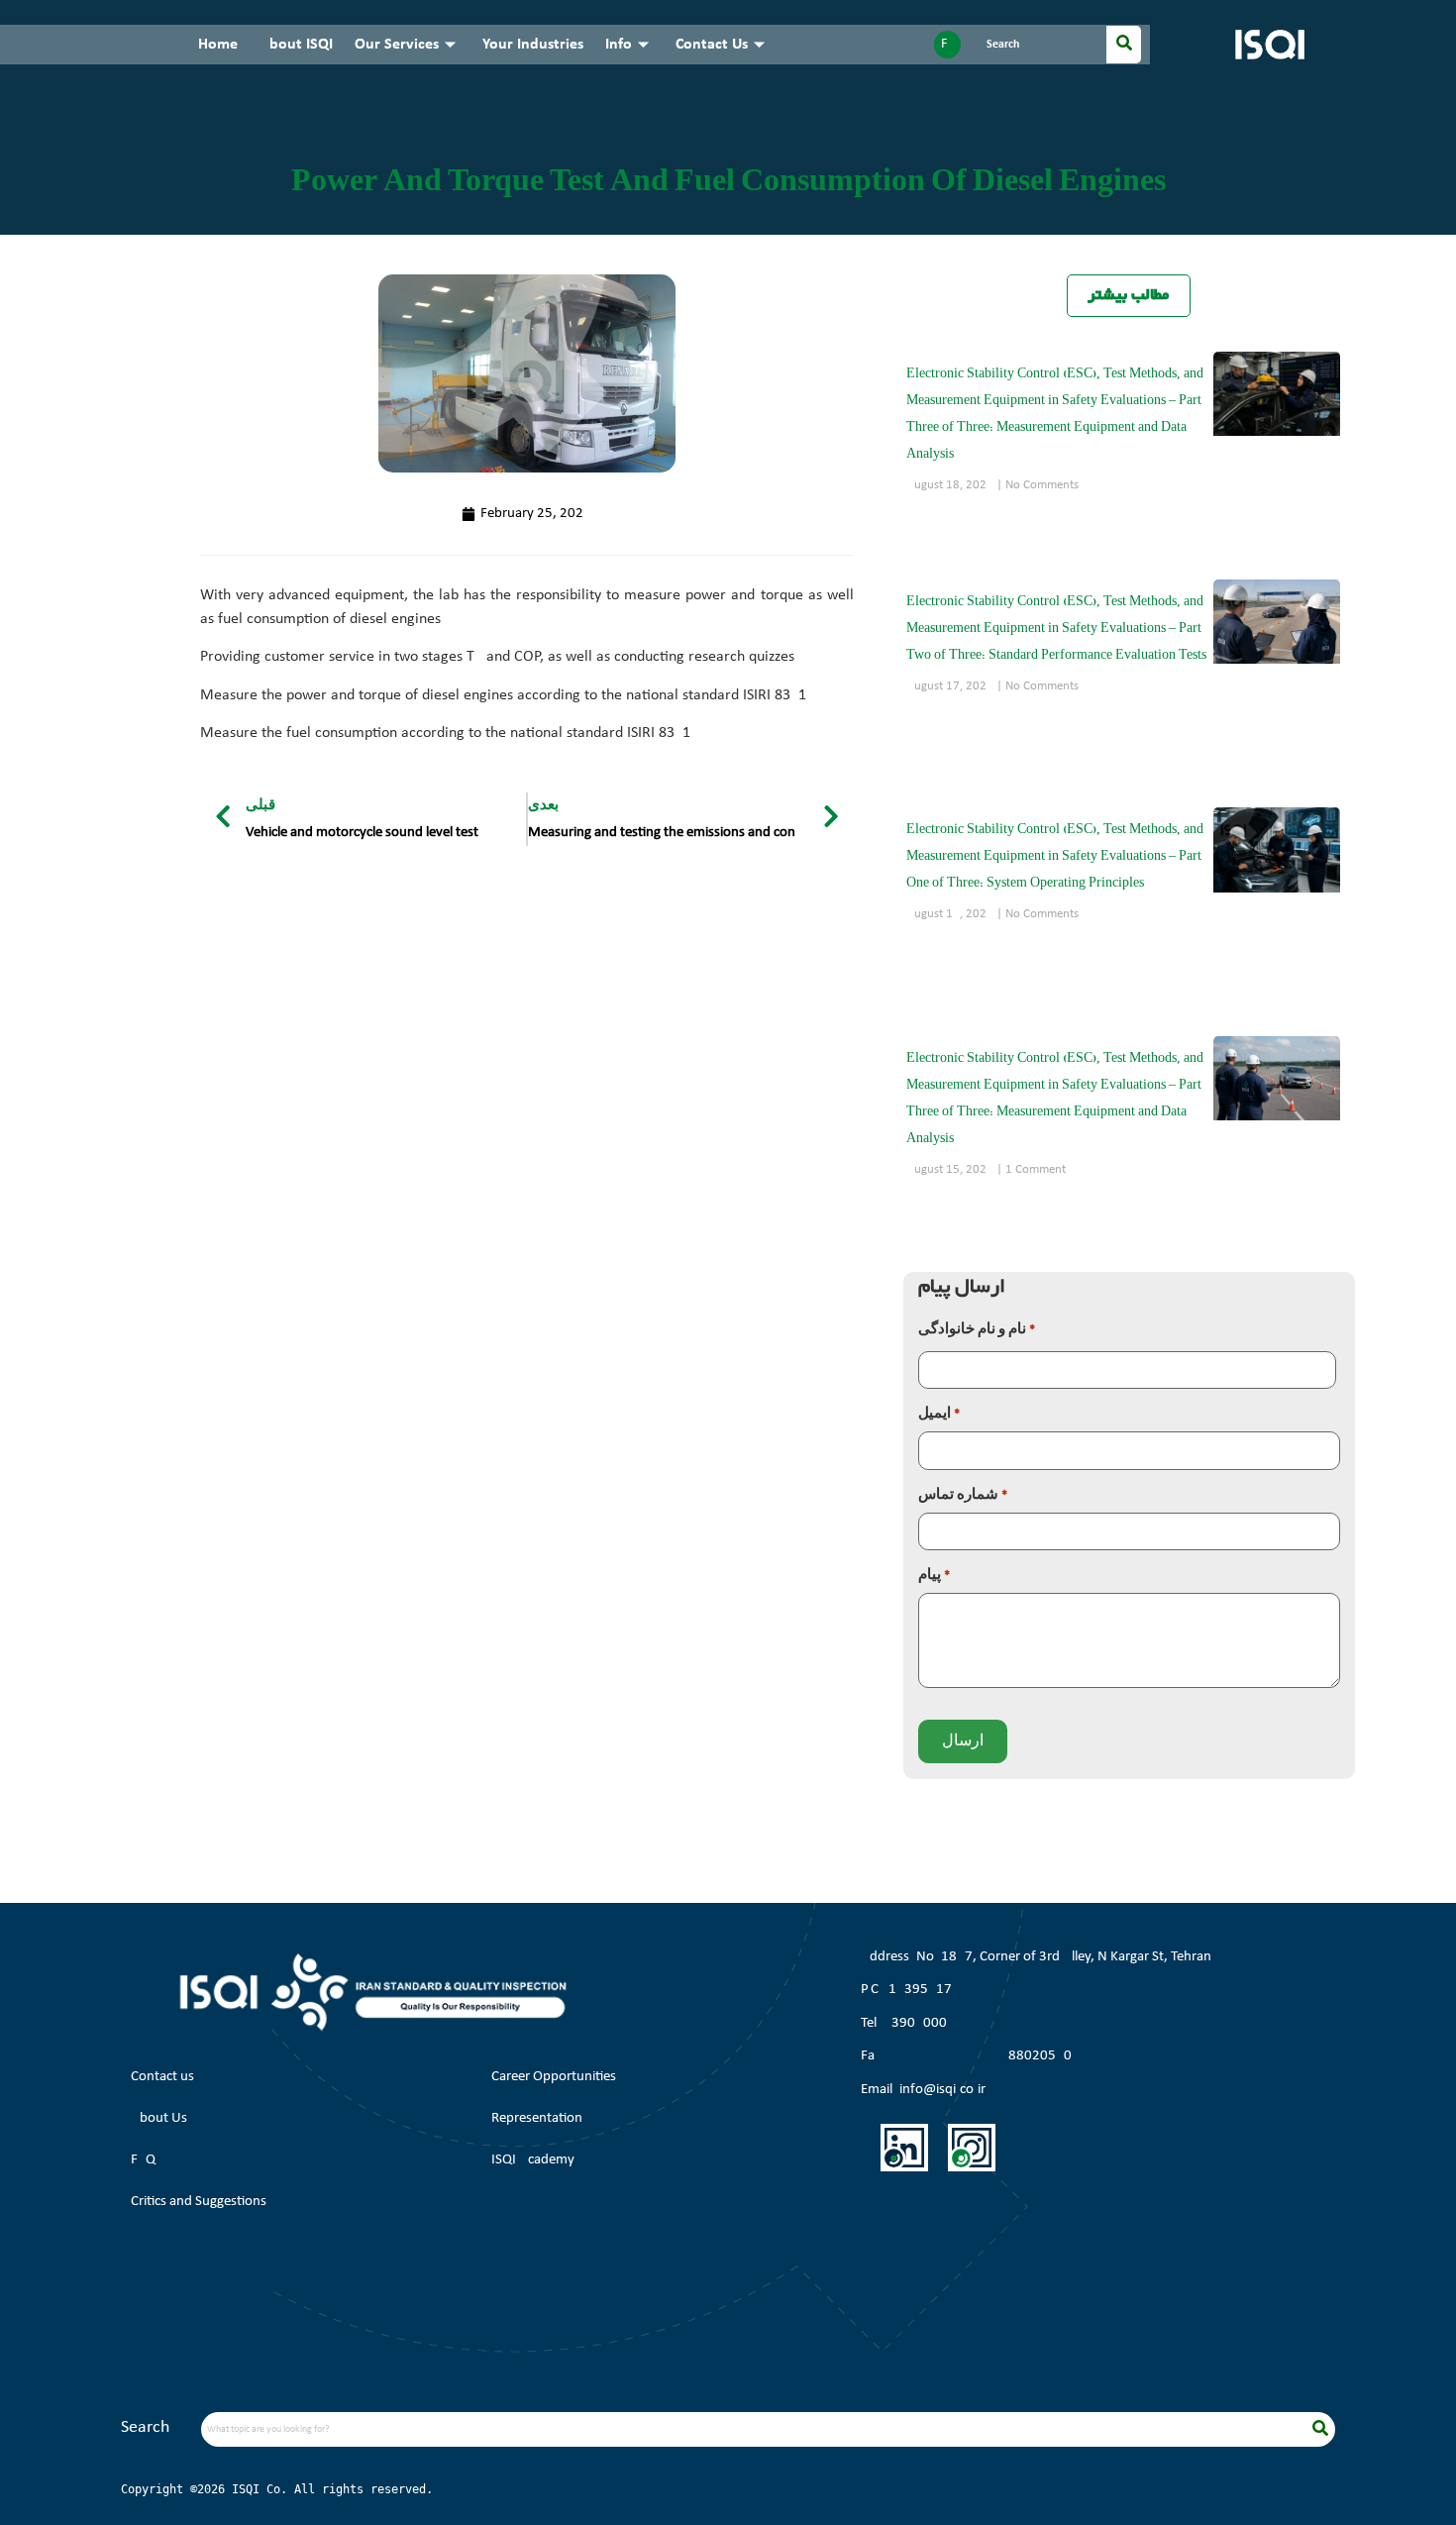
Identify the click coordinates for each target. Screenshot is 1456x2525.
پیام (934, 1576)
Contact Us (712, 45)
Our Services (397, 45)
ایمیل (939, 1414)
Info (619, 45)
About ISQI (296, 45)
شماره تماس (963, 1495)
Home (218, 45)
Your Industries (533, 45)
